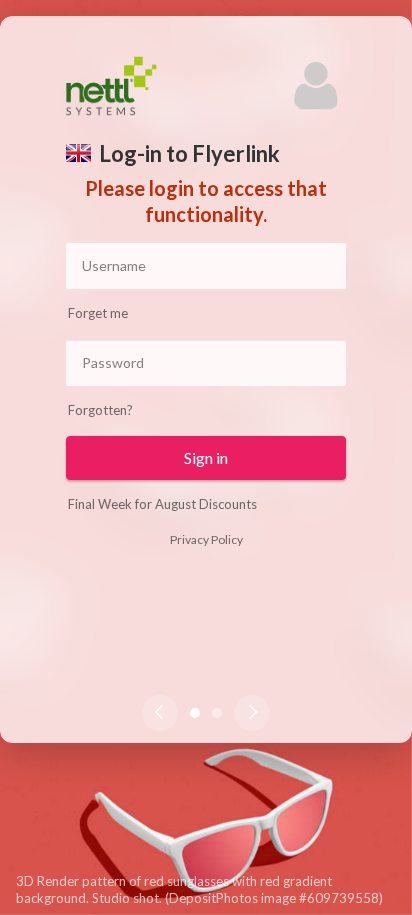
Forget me (98, 313)
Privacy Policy (206, 539)
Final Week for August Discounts (162, 504)
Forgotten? (100, 410)
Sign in (206, 457)
